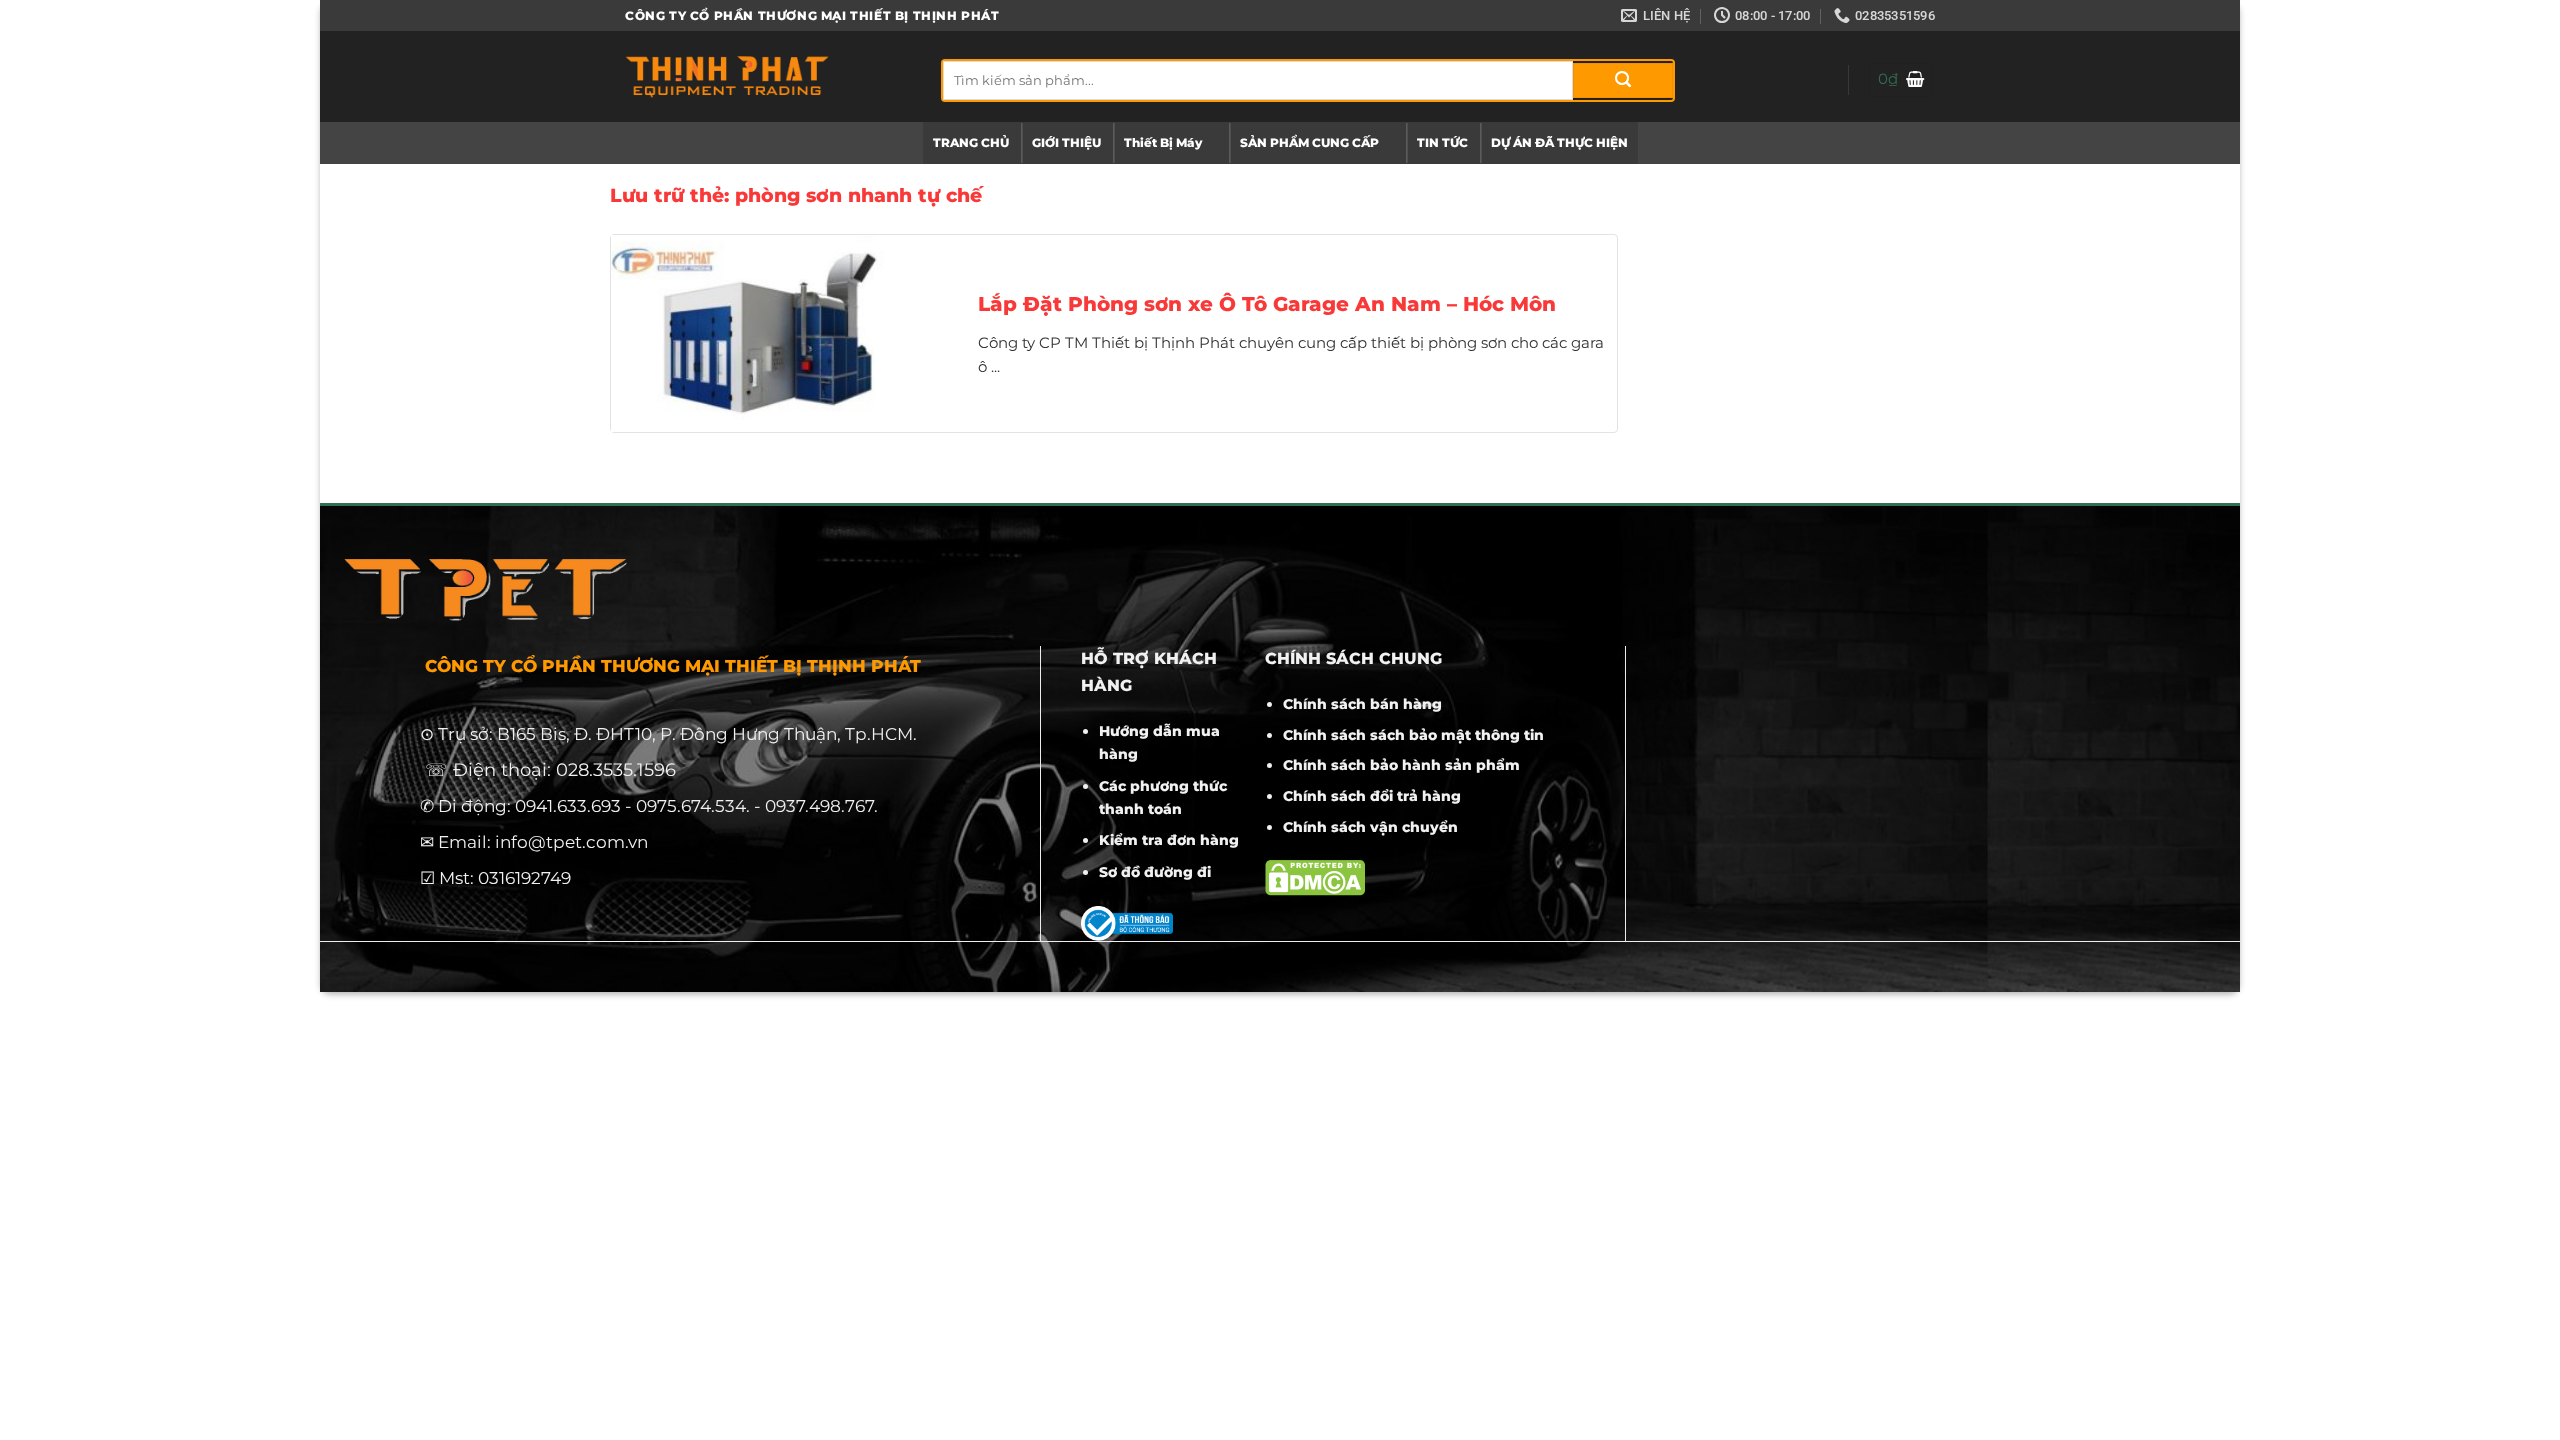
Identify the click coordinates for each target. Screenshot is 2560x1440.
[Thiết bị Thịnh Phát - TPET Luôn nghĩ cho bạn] (768, 76)
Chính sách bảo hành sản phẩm (1401, 765)
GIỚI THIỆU (1066, 142)
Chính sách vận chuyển (1370, 827)
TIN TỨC (1442, 142)
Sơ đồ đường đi (1155, 872)
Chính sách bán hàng (1362, 704)
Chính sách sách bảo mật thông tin (1413, 735)
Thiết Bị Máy (1163, 142)
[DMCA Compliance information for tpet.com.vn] (1315, 876)
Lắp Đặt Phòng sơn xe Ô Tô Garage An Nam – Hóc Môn (1267, 304)
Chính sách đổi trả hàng (1372, 796)
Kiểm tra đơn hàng (1169, 840)
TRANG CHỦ (971, 142)
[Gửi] (1623, 80)
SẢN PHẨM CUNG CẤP (1309, 142)
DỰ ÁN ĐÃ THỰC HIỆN (1559, 142)
